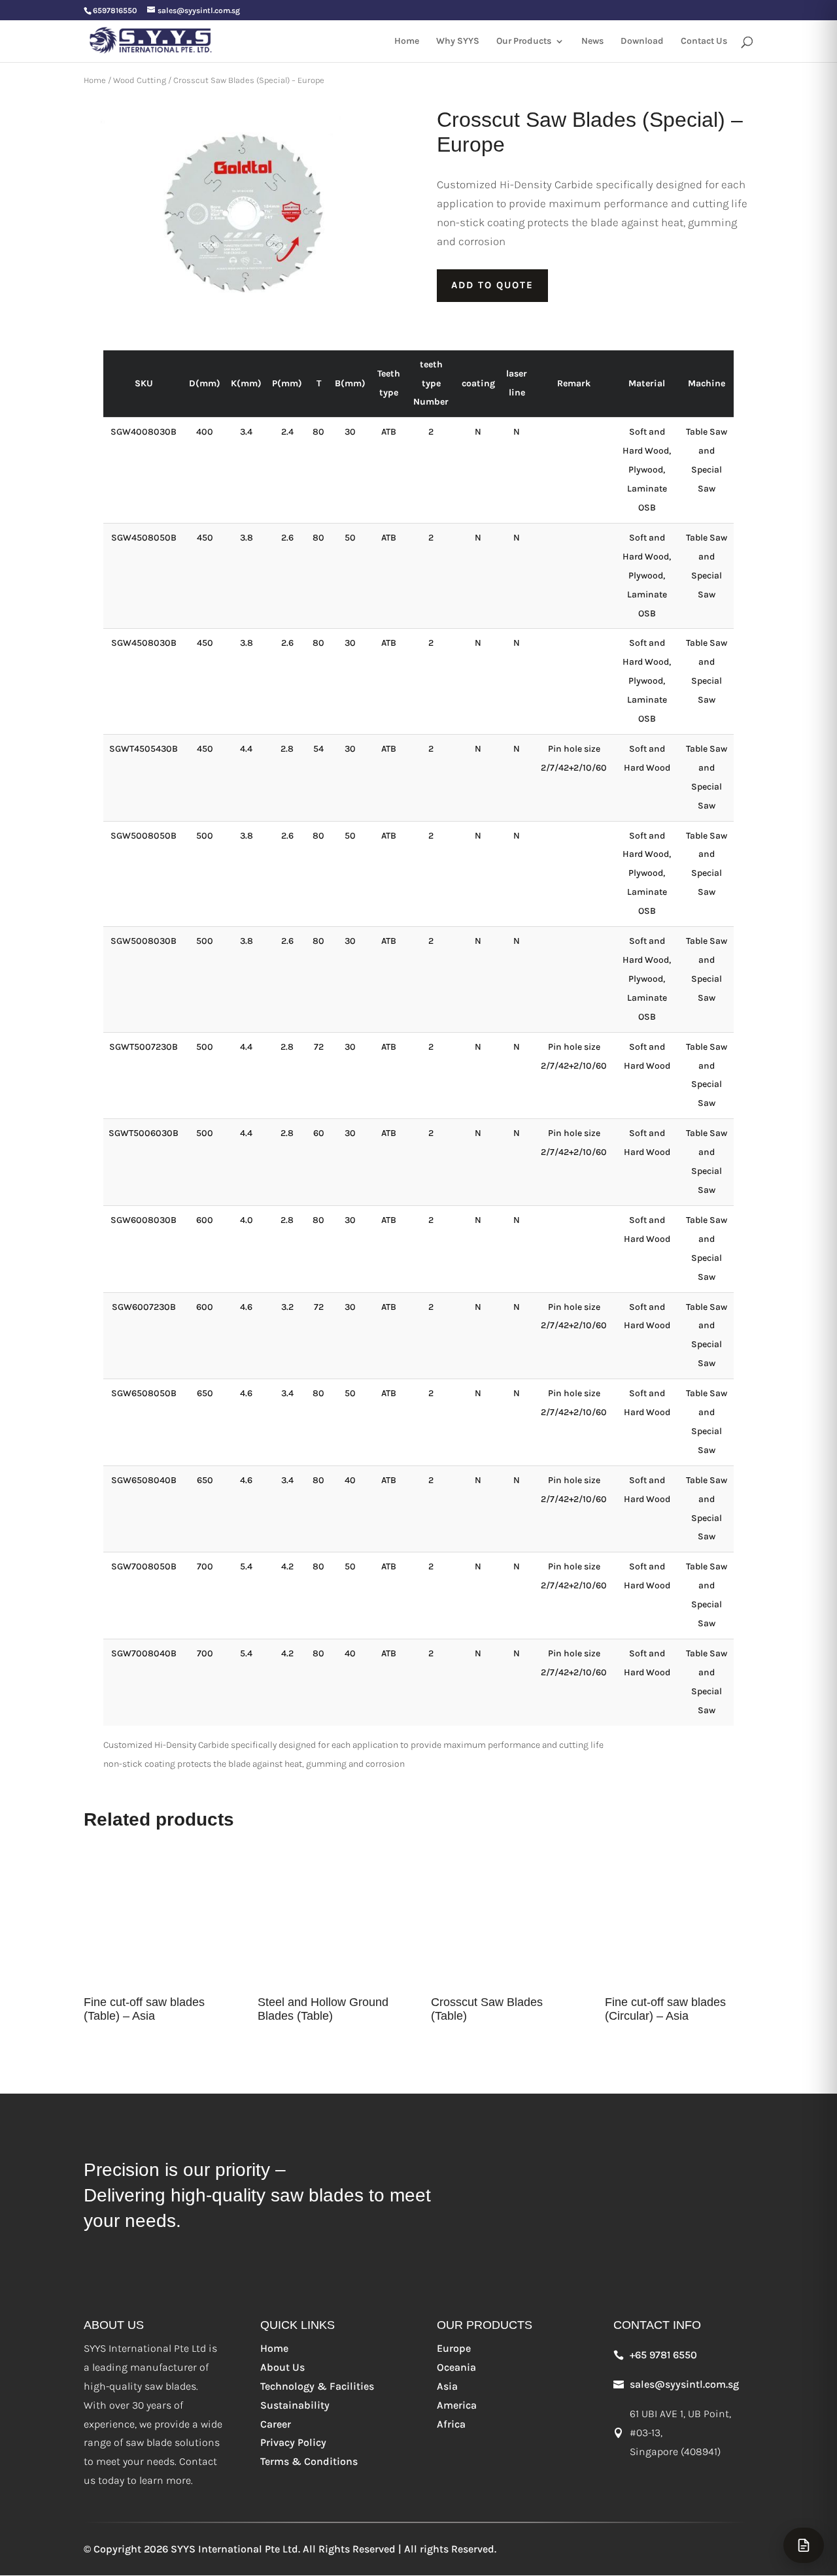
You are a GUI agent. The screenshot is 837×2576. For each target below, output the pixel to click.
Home (407, 42)
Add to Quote (492, 285)
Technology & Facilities (317, 2386)
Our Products (524, 42)
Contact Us (704, 42)
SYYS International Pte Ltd (234, 2549)
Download (642, 42)
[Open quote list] (804, 2545)
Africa (451, 2424)
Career (276, 2424)
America (457, 2405)
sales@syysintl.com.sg (684, 2384)
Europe (454, 2348)
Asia (447, 2386)
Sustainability (295, 2405)
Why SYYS (458, 42)
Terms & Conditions (309, 2461)
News (592, 42)
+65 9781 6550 (663, 2355)
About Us (282, 2367)
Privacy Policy (293, 2442)
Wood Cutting (140, 80)
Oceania (456, 2367)
